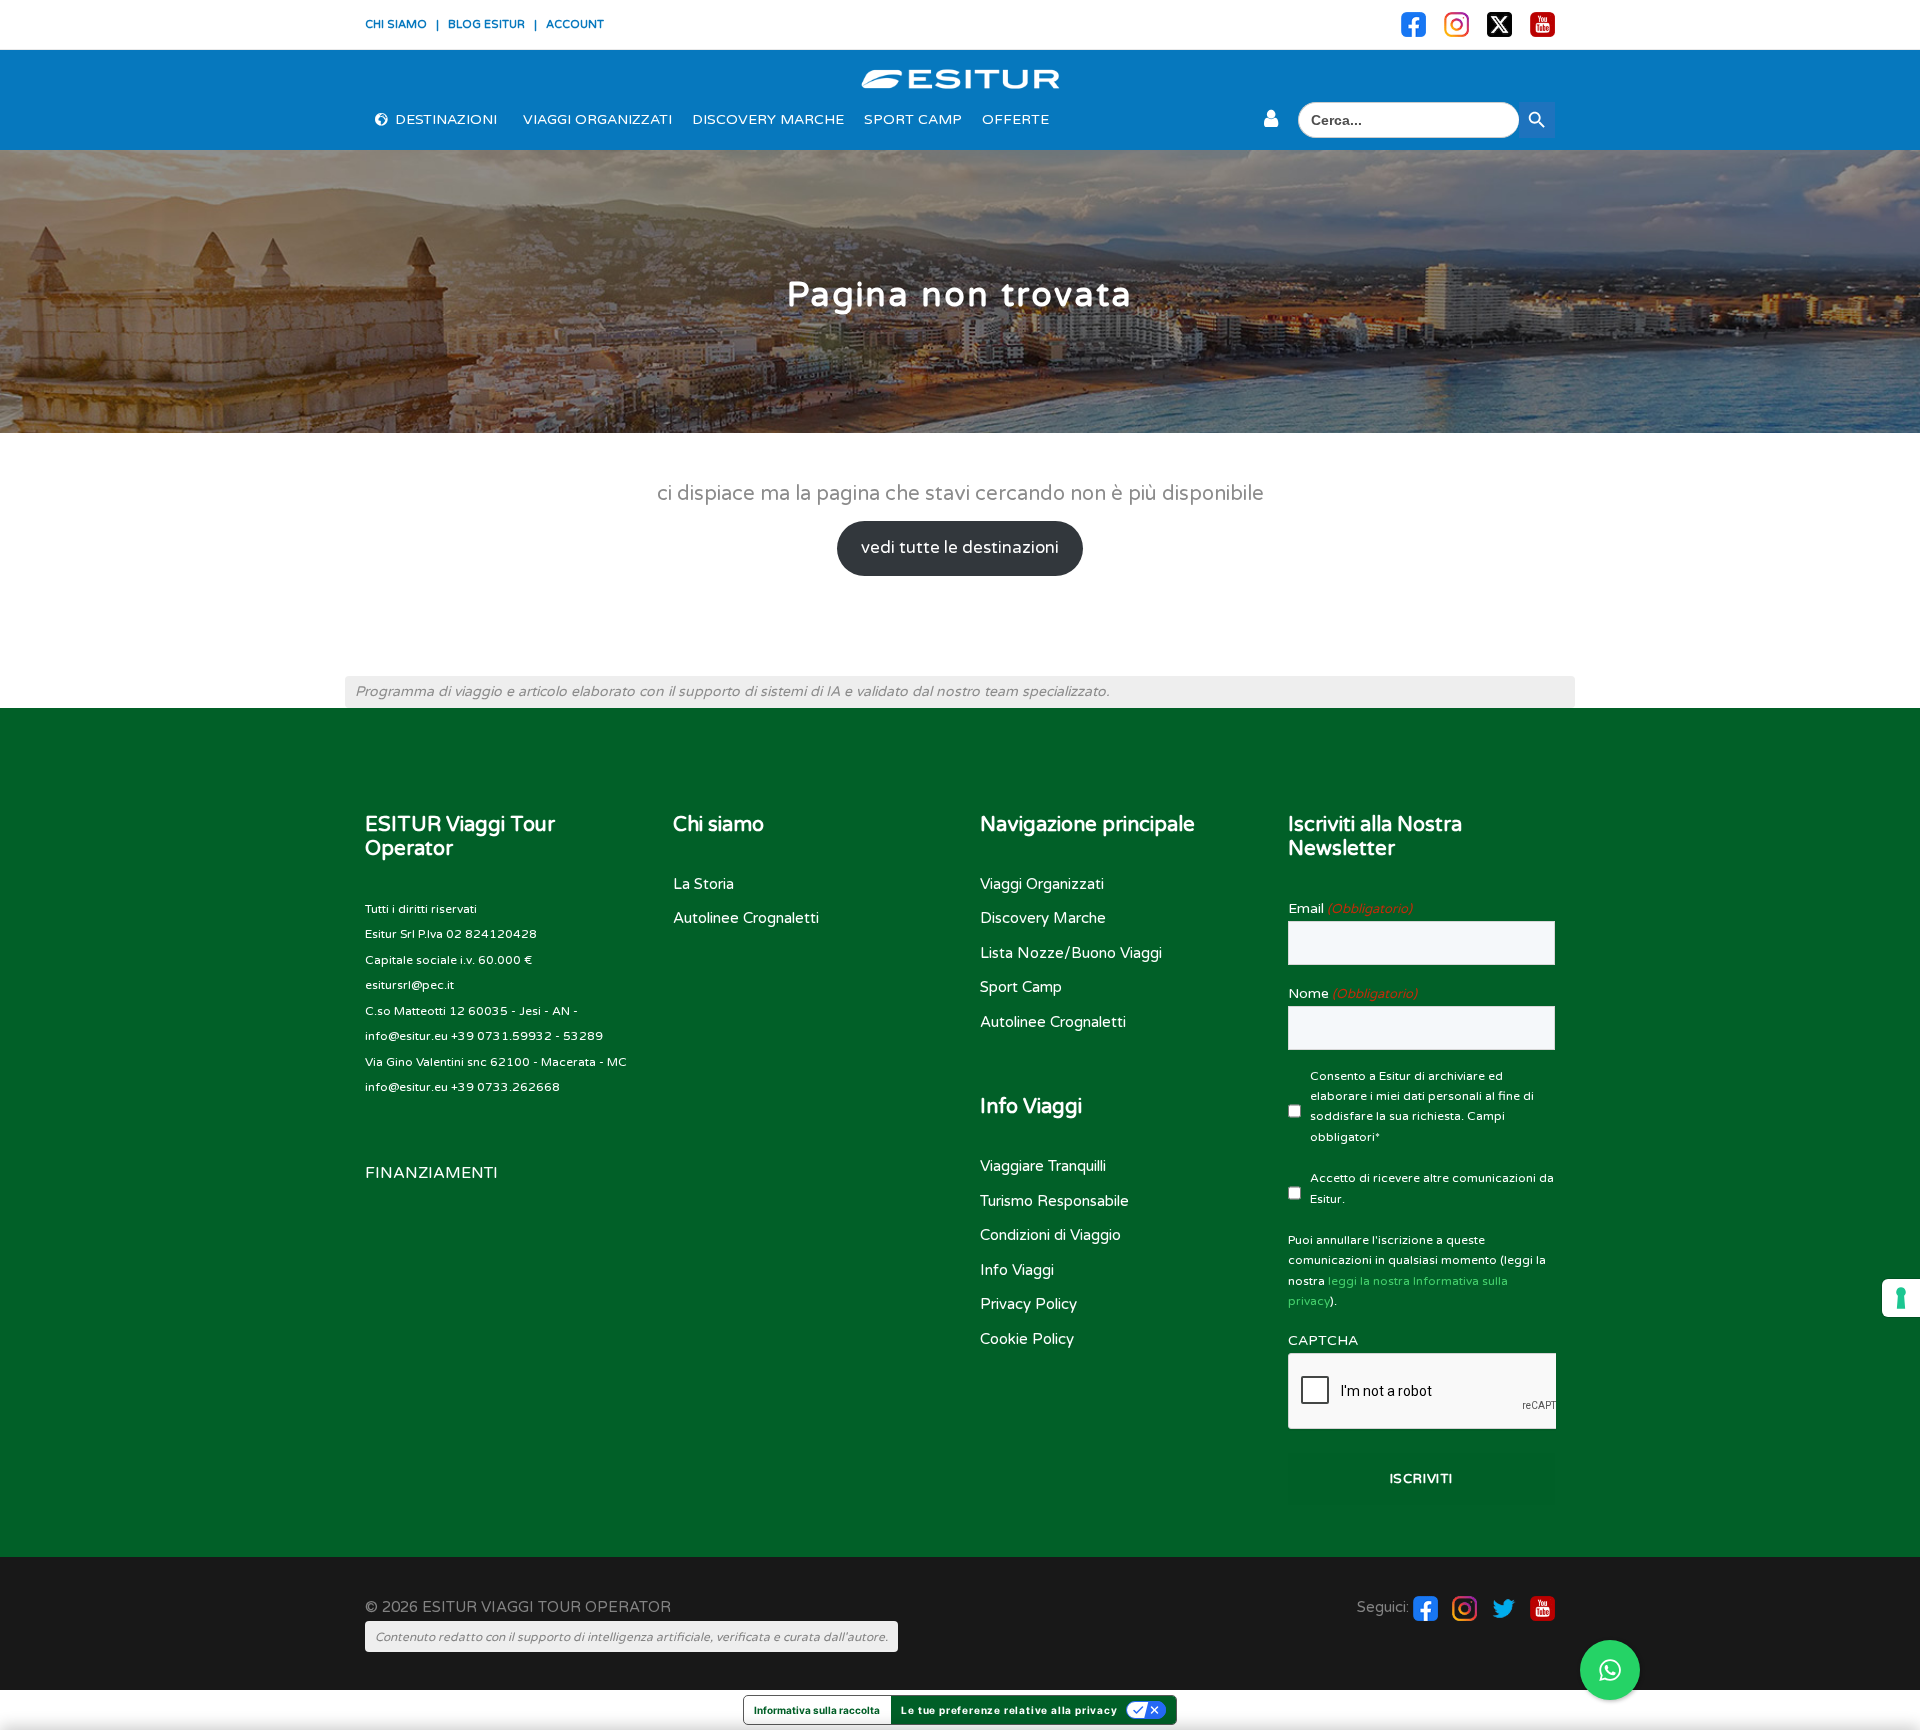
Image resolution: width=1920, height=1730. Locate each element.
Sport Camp (913, 119)
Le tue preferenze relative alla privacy (1009, 1710)
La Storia (703, 884)
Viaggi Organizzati (597, 119)
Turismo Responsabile (1054, 1201)
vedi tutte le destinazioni (960, 548)
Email (1350, 908)
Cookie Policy (1027, 1339)
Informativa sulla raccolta (817, 1710)
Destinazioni (446, 119)
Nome (1352, 993)
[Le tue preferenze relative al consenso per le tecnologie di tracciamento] (1901, 1298)
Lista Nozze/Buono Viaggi (1071, 953)
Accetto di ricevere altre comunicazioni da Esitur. (1432, 1188)
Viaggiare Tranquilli (1043, 1166)
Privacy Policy (1028, 1304)
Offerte (1015, 119)
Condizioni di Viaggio (1050, 1235)
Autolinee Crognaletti (746, 918)
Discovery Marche (768, 119)
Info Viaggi (1017, 1270)
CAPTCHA (1323, 1340)
